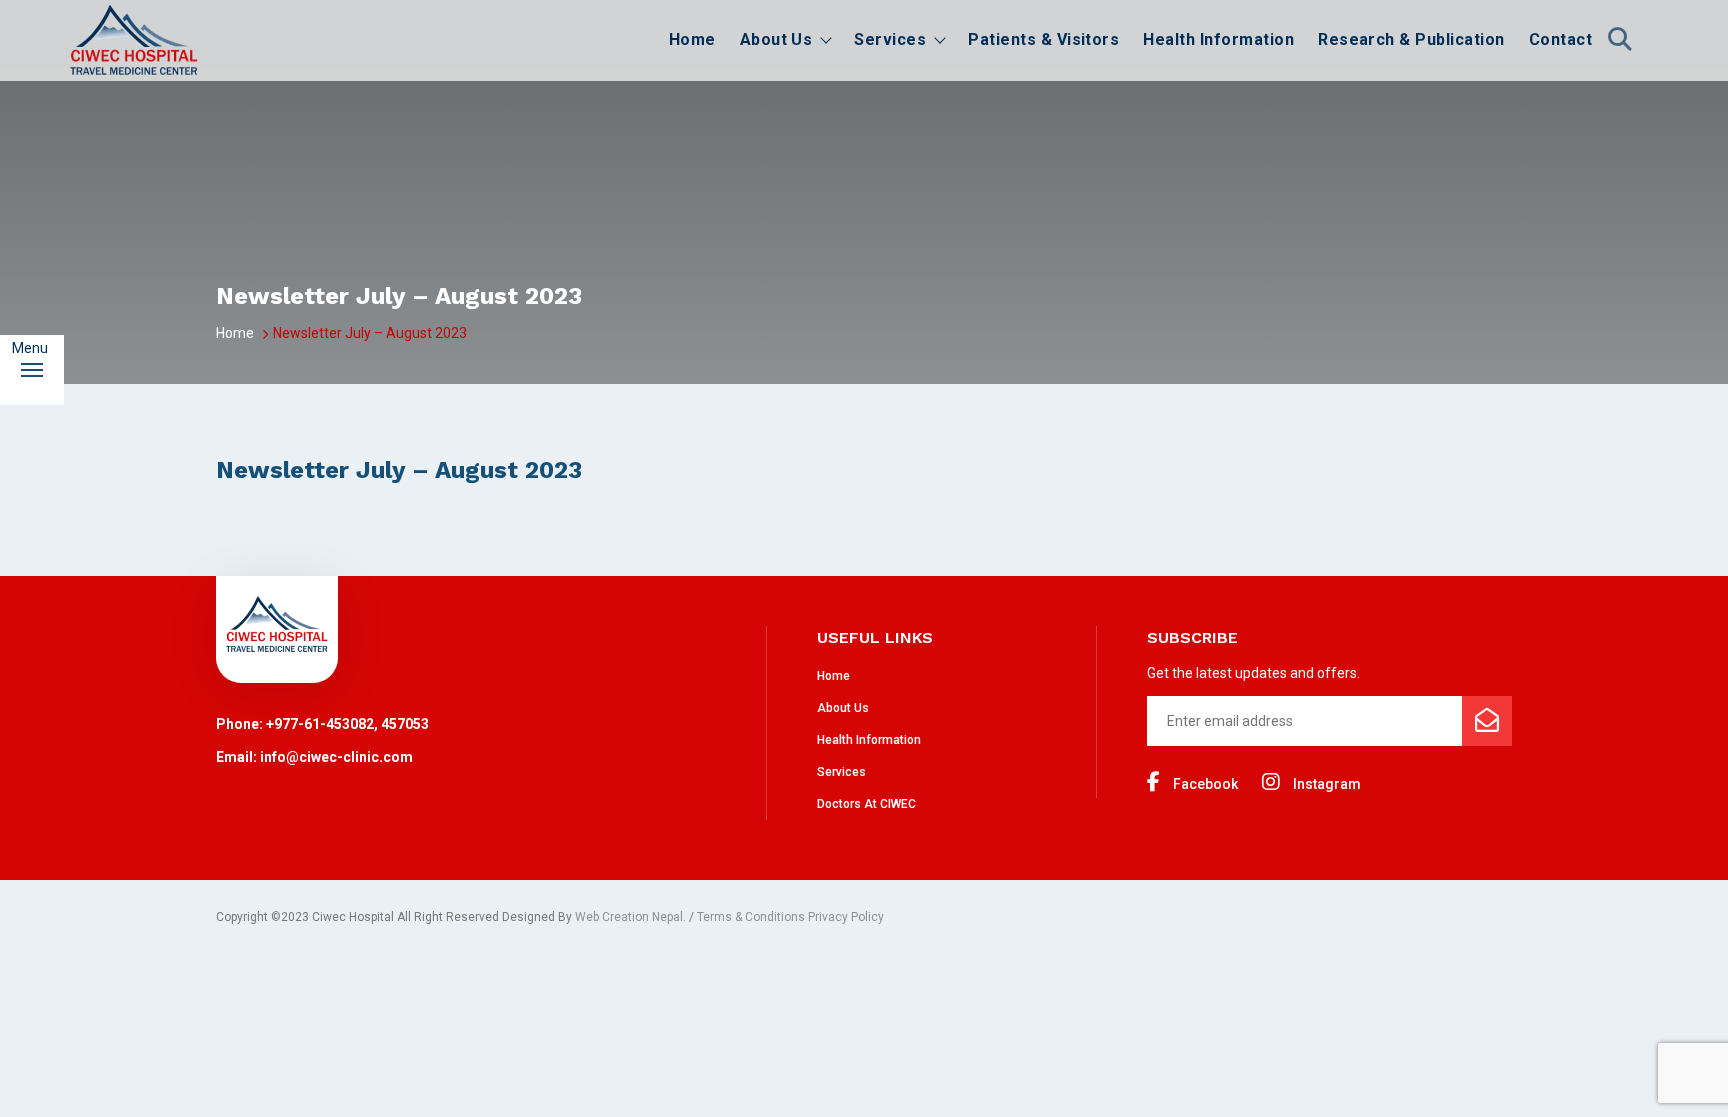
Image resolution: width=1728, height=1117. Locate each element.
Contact (1560, 39)
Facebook (1204, 784)
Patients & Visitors (1043, 39)
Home (692, 39)
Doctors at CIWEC (866, 804)
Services (890, 39)
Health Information (1218, 39)
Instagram (1325, 784)
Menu (38, 347)
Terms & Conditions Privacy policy (790, 917)
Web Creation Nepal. (630, 917)
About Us (776, 39)
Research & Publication (1411, 39)
